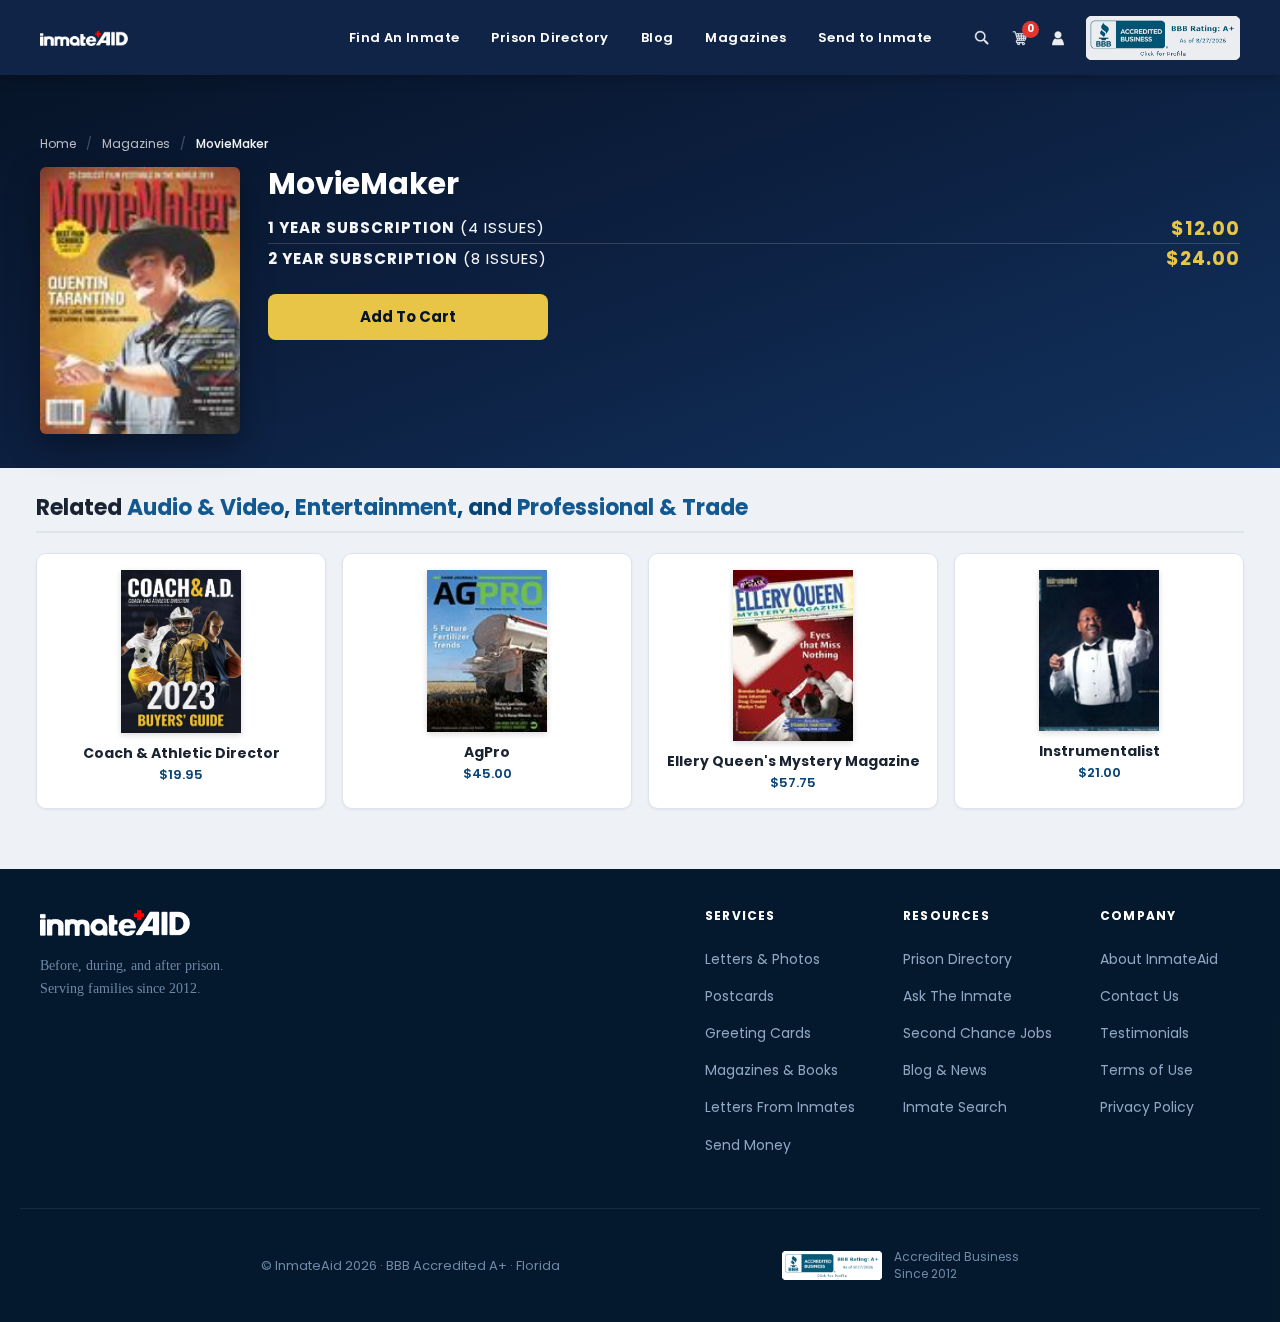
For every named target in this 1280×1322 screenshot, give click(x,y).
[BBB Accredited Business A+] (1163, 38)
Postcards (739, 996)
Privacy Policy (1147, 1107)
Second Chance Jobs (977, 1033)
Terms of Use (1146, 1070)
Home (58, 143)
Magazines (745, 38)
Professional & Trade (632, 507)
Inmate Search (955, 1107)
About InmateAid (1159, 959)
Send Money (748, 1145)
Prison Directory (549, 38)
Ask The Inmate (957, 996)
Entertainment (376, 507)
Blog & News (945, 1070)
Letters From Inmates (780, 1107)
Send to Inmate (875, 38)
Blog (657, 38)
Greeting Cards (758, 1033)
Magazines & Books (771, 1070)
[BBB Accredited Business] (832, 1265)
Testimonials (1144, 1033)
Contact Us (1139, 996)
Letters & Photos (762, 959)
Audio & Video (205, 507)
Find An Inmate (404, 38)
